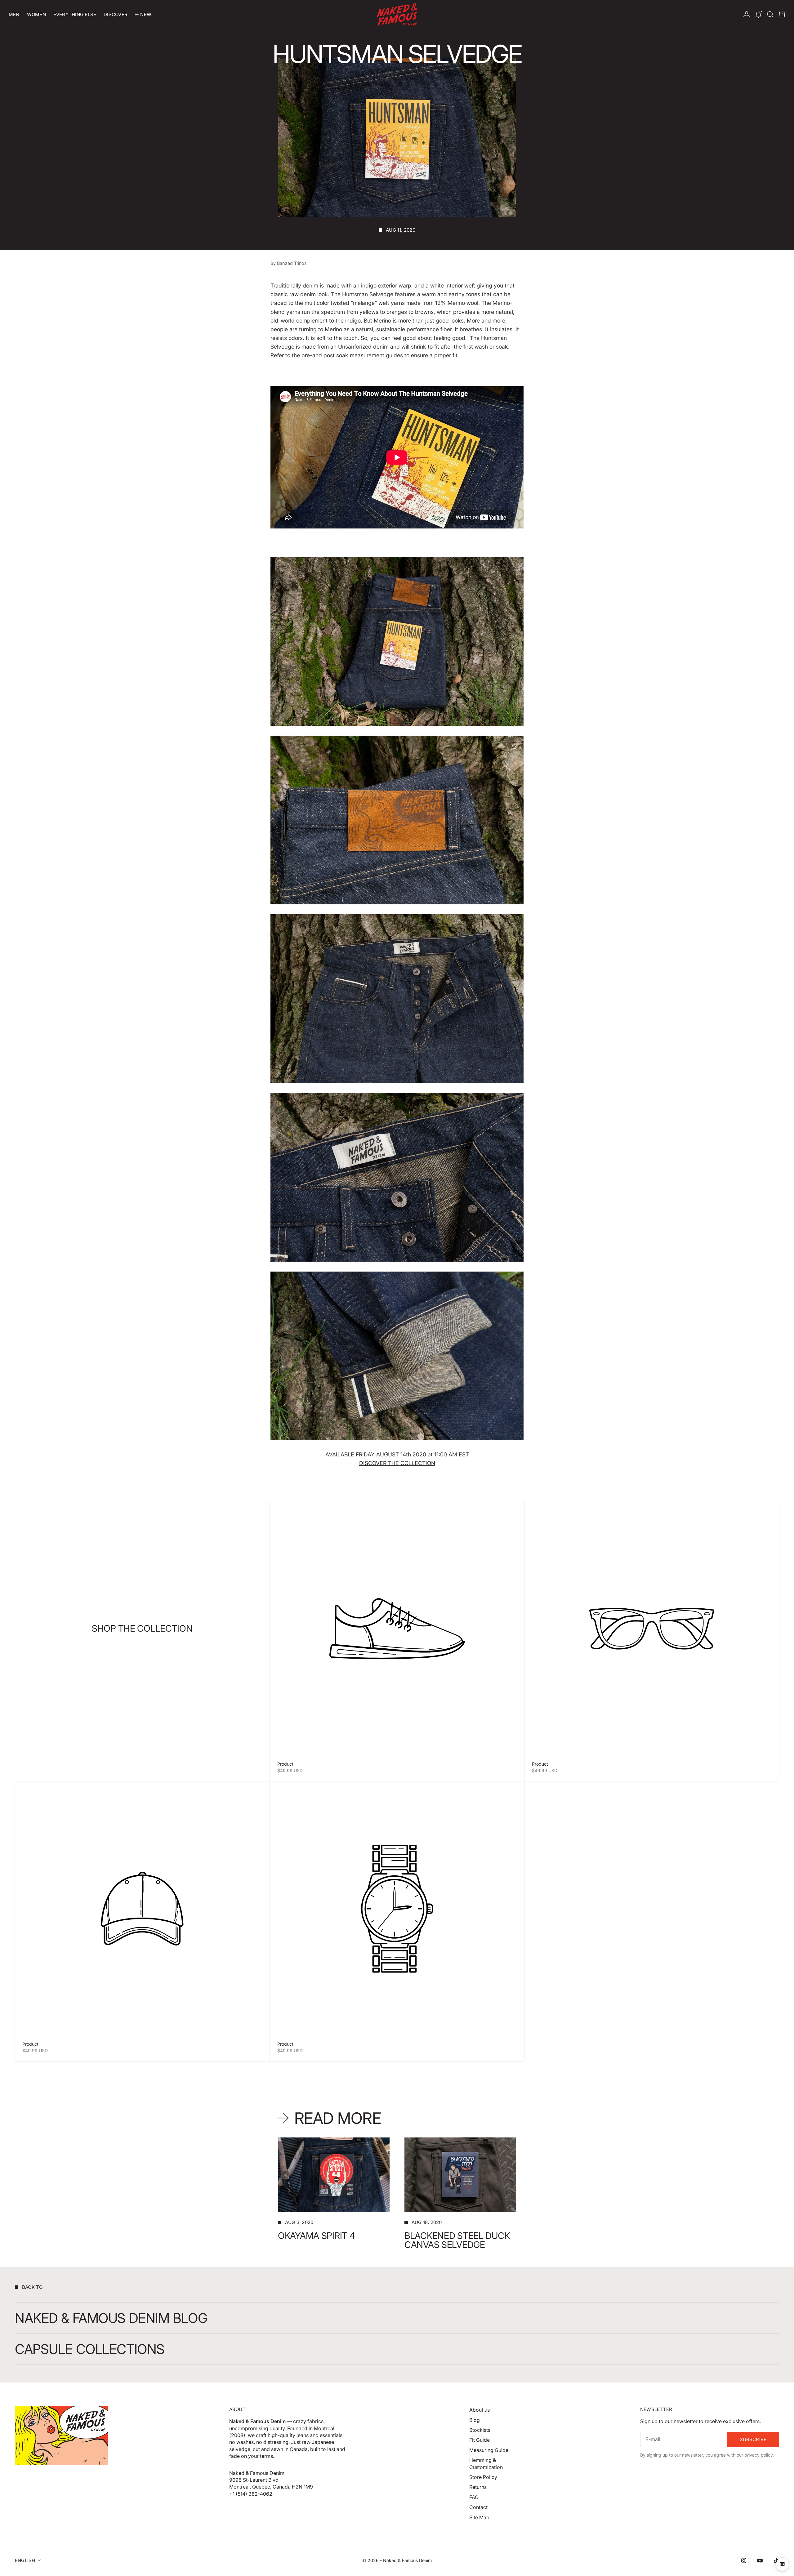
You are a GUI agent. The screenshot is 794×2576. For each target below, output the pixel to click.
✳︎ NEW (143, 14)
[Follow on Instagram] (744, 2560)
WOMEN (36, 14)
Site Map (479, 2517)
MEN (14, 14)
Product (285, 1764)
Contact (478, 2507)
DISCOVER (116, 14)
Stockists (480, 2430)
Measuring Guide (489, 2450)
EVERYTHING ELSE (75, 14)
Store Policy (483, 2477)
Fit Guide (480, 2440)
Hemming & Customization (486, 2463)
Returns (478, 2487)
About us (480, 2410)
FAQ (474, 2497)
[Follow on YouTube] (760, 2560)
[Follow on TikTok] (776, 2560)
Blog (475, 2420)
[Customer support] (782, 2564)
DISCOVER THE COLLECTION (397, 1463)
